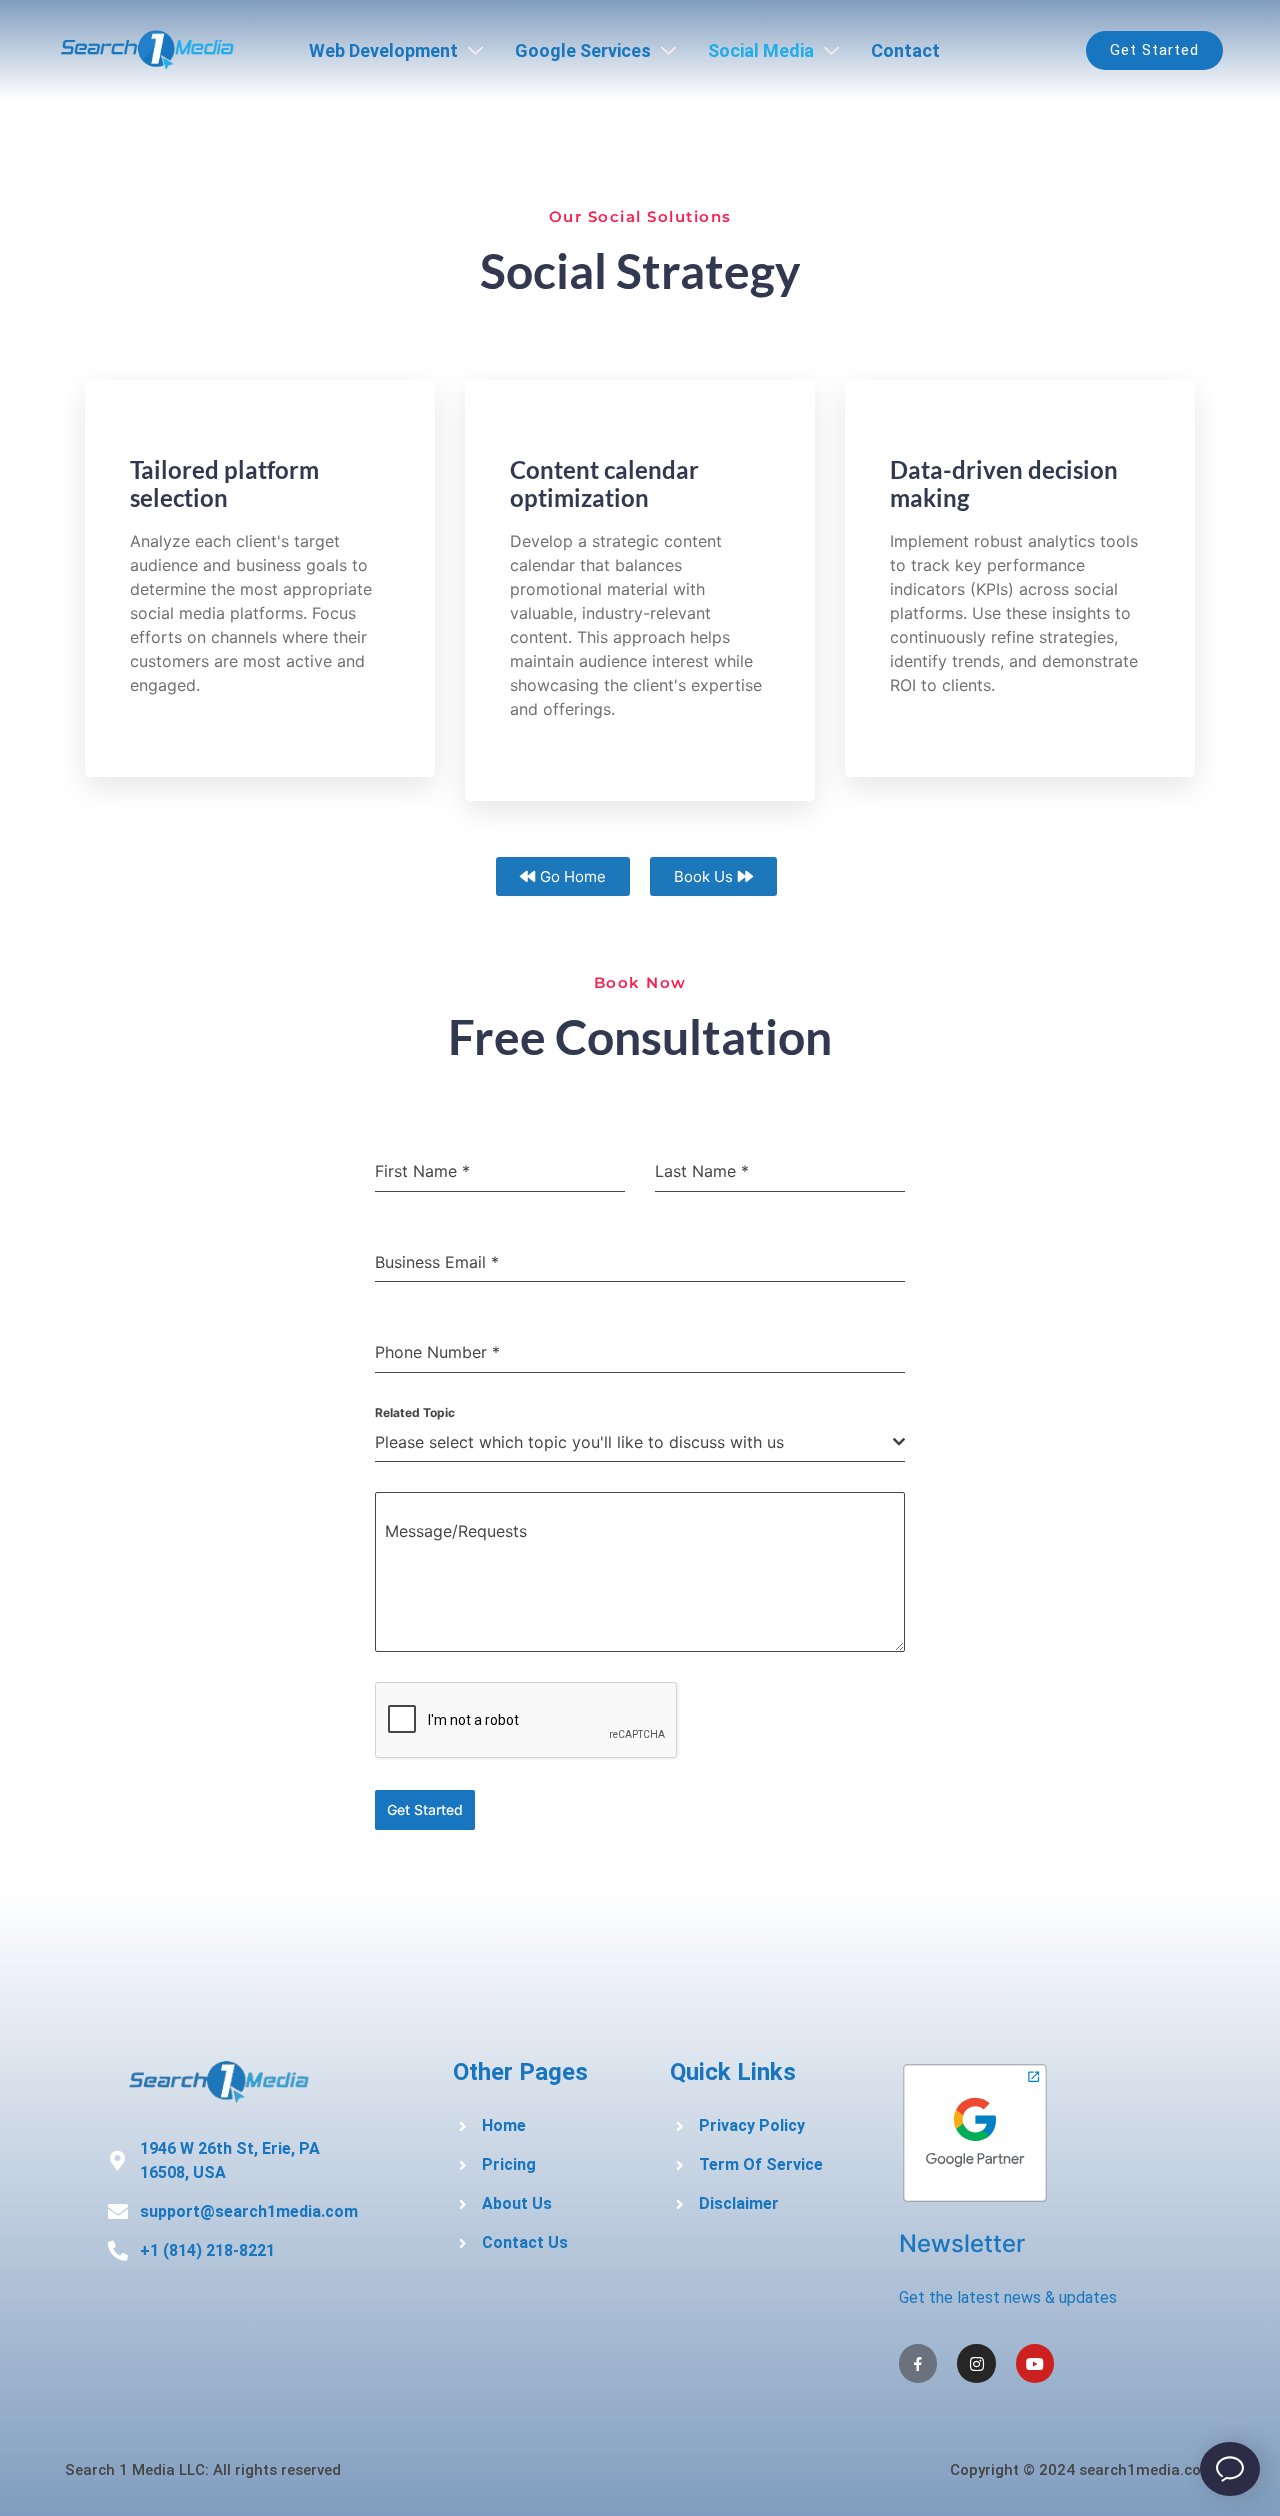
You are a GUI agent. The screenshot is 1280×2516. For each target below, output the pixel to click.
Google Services (583, 50)
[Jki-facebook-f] (918, 2363)
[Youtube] (1035, 2363)
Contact (905, 50)
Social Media (761, 50)
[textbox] (634, 1442)
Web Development (383, 50)
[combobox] (640, 1442)
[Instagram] (976, 2363)
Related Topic (415, 1412)
